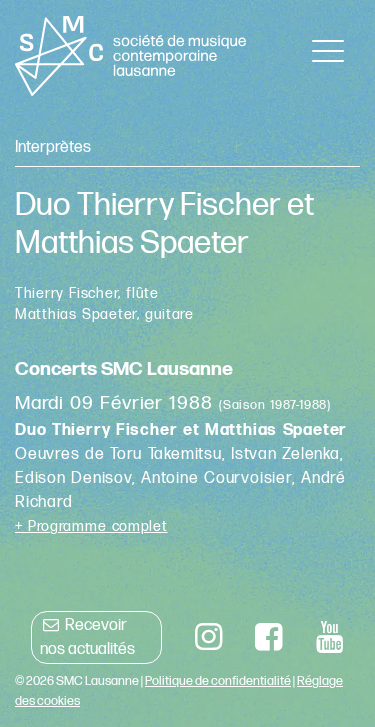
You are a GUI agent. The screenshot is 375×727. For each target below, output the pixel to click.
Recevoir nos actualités (87, 637)
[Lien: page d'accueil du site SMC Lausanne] (130, 56)
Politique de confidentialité (218, 681)
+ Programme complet (91, 526)
